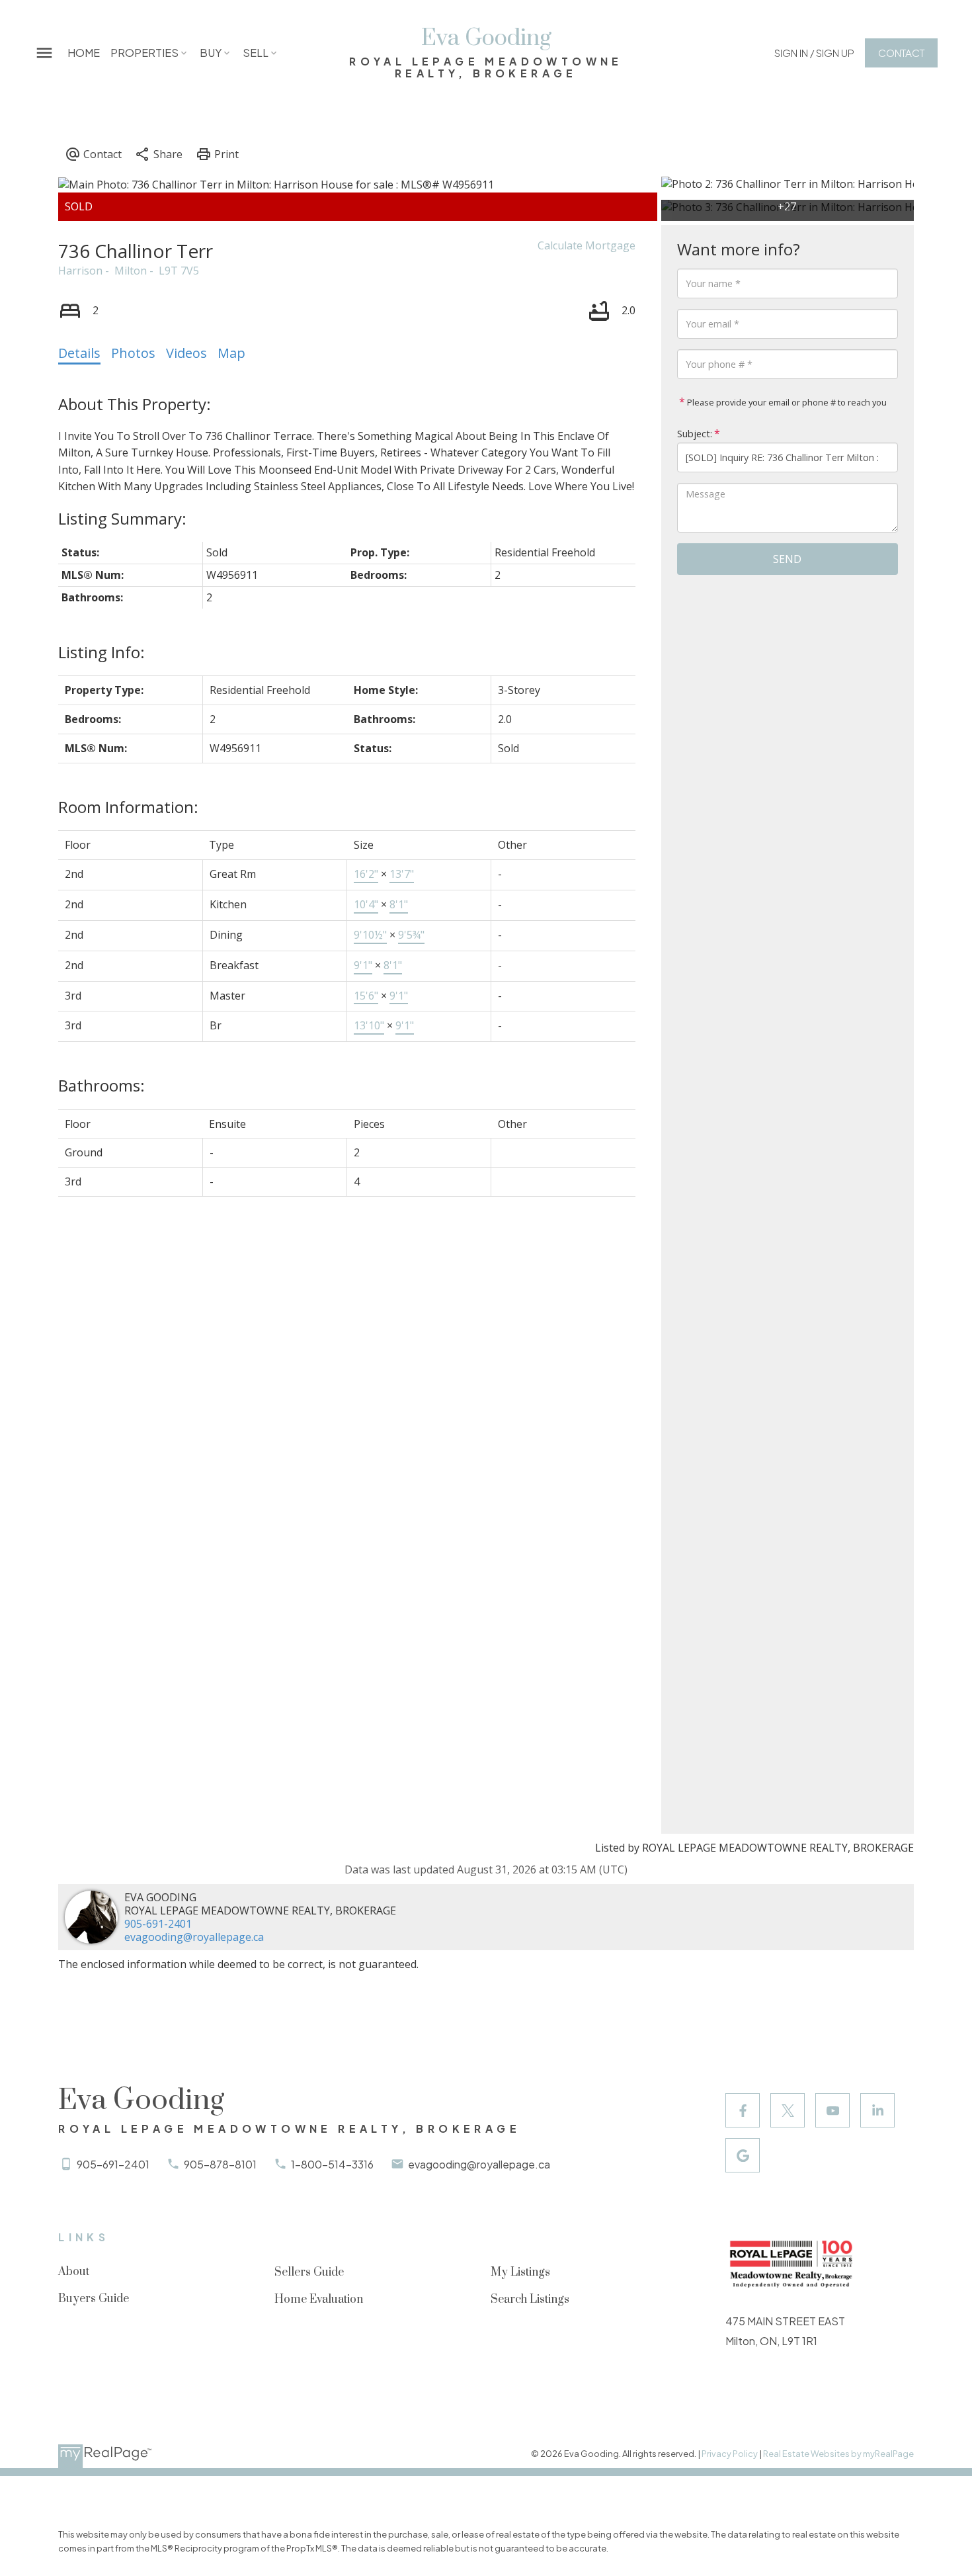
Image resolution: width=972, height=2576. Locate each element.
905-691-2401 (158, 1924)
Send (787, 559)
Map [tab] (231, 353)
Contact (901, 53)
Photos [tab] (133, 353)
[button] (814, 53)
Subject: (695, 434)
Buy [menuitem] (211, 53)
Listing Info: (101, 652)
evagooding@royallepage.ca (194, 1937)
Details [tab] (79, 353)
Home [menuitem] (84, 53)
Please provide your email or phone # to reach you (786, 402)
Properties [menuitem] (144, 53)
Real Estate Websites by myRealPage (838, 2454)
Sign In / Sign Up (814, 53)
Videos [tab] (186, 353)
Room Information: (128, 807)
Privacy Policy (730, 2454)
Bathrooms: (101, 1085)
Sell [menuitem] (256, 53)
